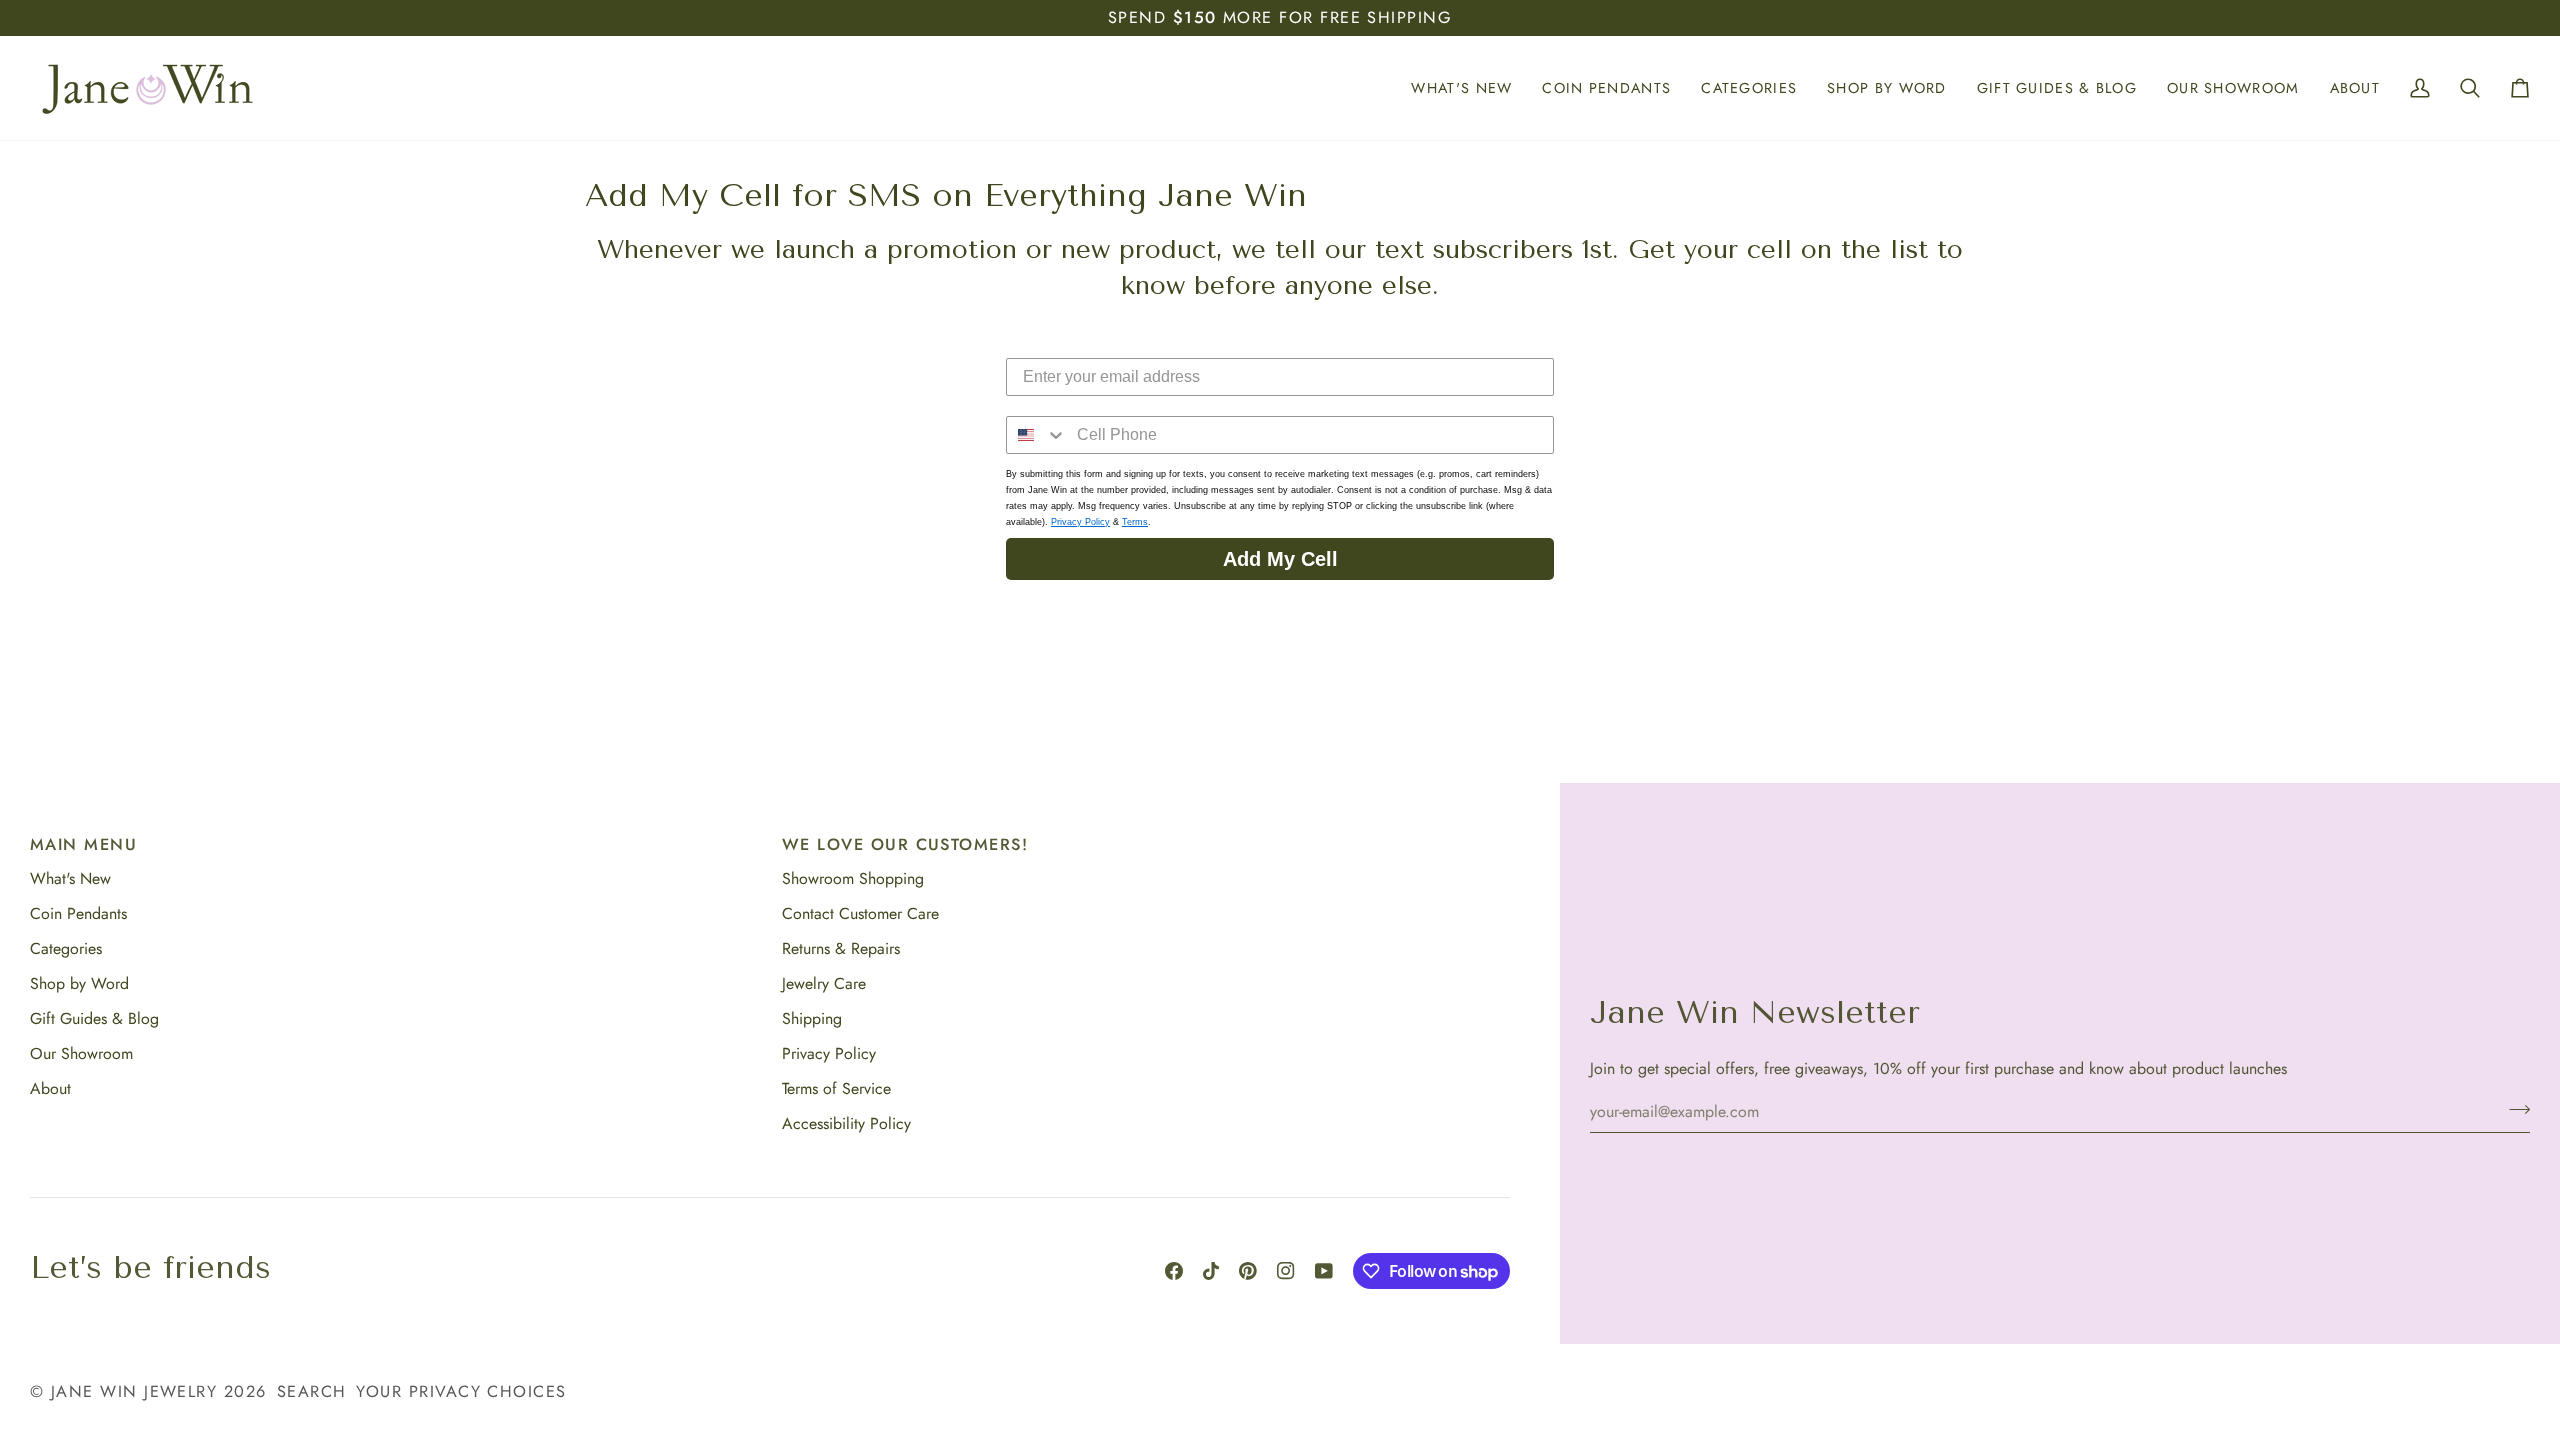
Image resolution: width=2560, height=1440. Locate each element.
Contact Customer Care (860, 913)
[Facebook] (1174, 1271)
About (50, 1088)
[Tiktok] (1211, 1271)
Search (312, 1391)
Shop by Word (79, 983)
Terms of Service (836, 1088)
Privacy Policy (1080, 521)
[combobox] (1037, 434)
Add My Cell (1280, 558)
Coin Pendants (78, 913)
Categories (66, 948)
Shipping (812, 1018)
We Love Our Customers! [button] (905, 844)
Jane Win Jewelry (134, 1391)
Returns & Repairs (841, 948)
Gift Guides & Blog (94, 1018)
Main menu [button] (83, 844)
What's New (70, 878)
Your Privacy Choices (461, 1391)
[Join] (2513, 1109)
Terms (1135, 521)
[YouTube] (1324, 1271)
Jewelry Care (824, 983)
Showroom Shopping (853, 878)
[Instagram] (1286, 1271)
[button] (1461, 88)
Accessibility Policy (846, 1123)
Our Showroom (81, 1053)
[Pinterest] (1248, 1271)
